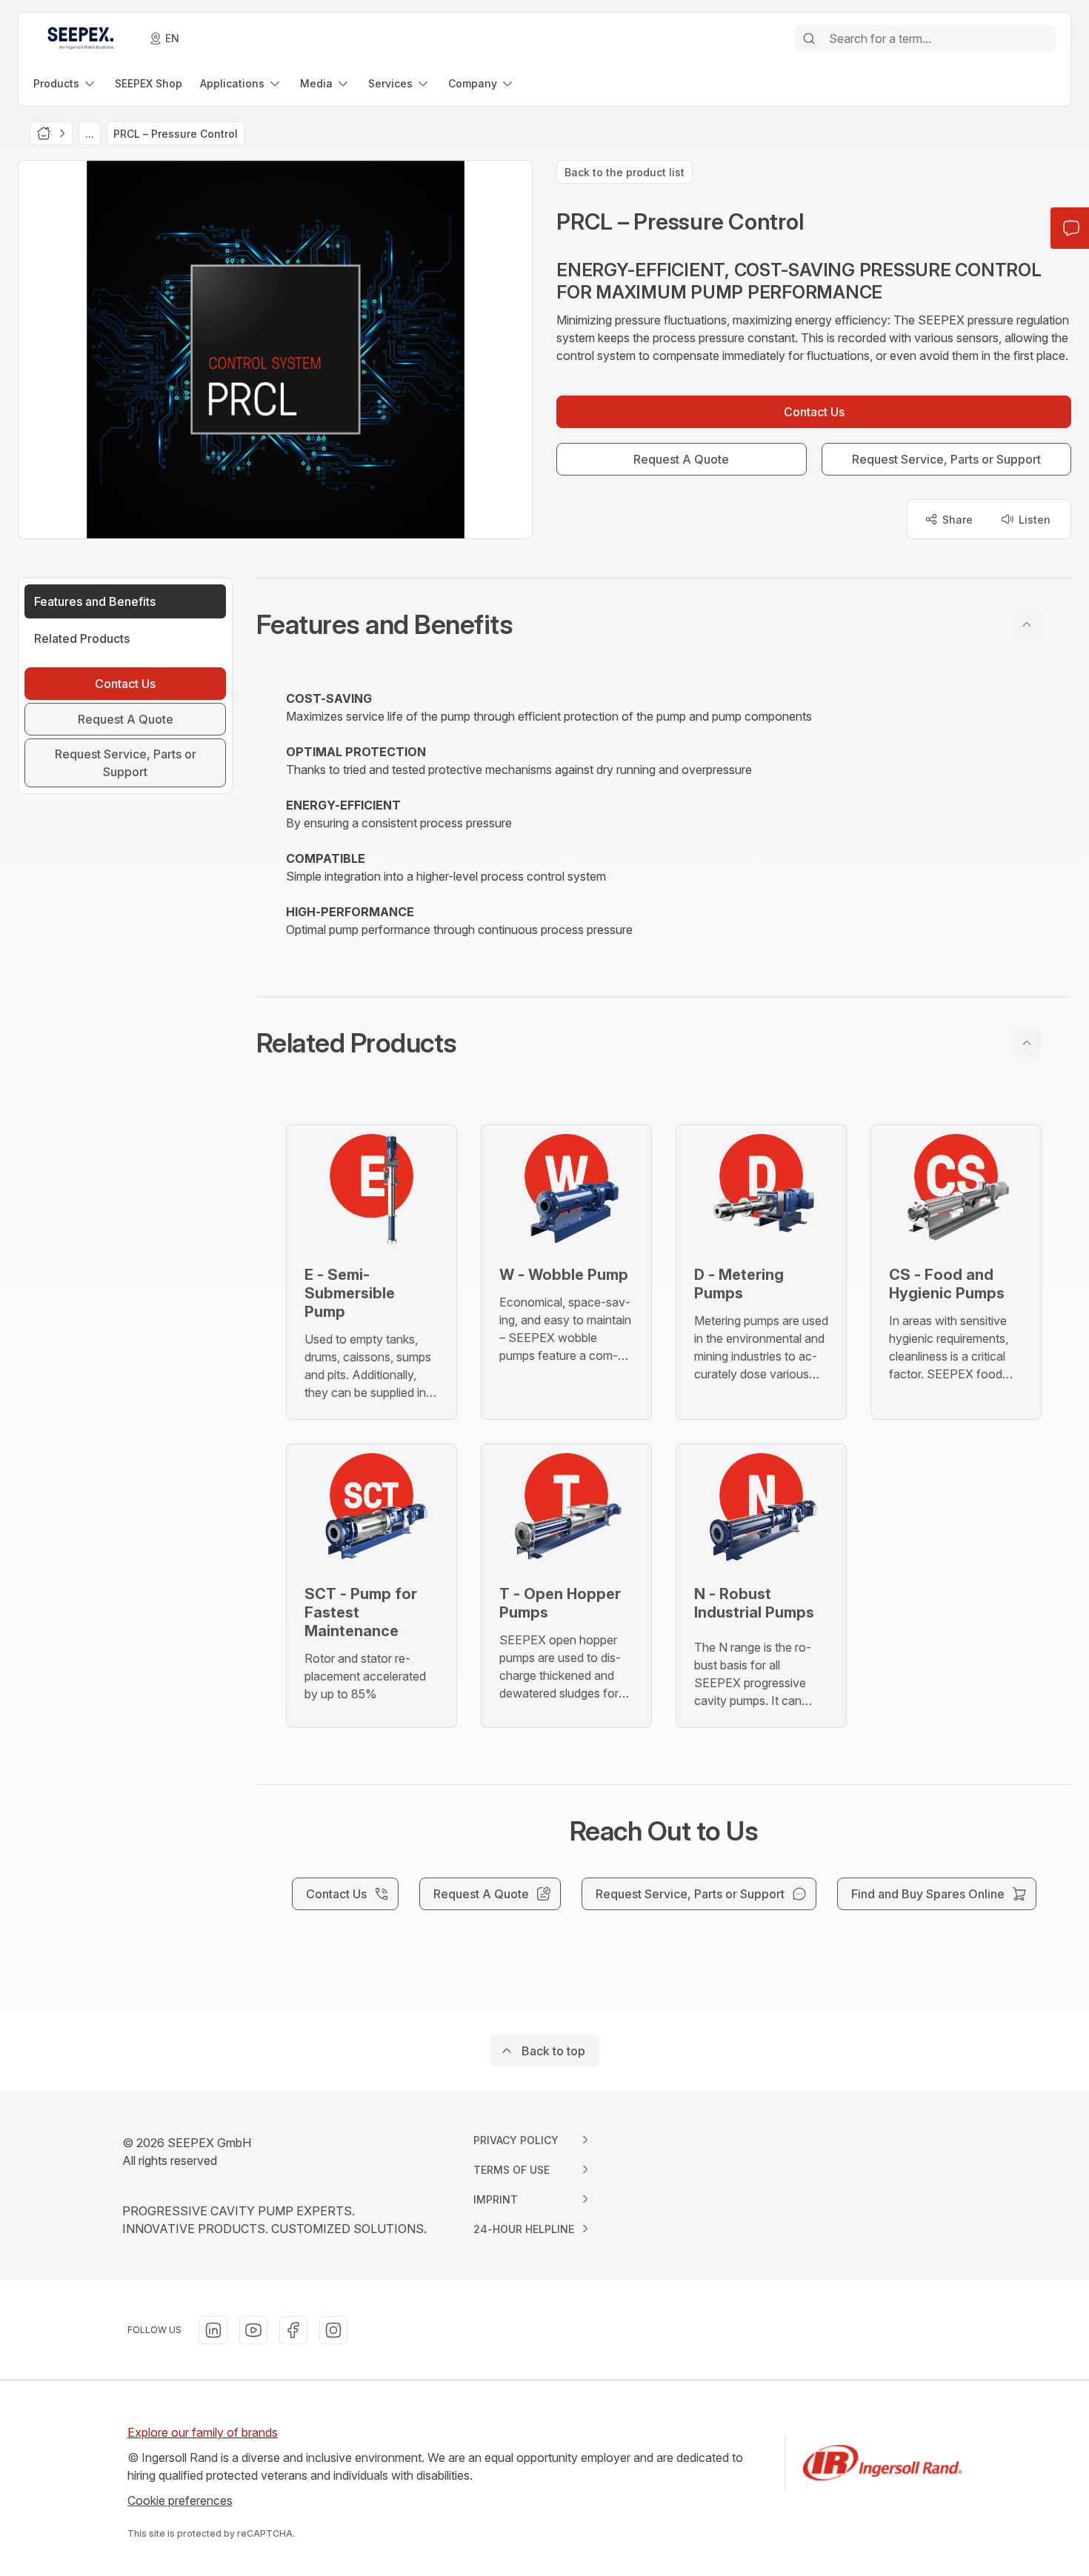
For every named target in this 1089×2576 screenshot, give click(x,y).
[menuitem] (65, 83)
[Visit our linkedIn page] (213, 2330)
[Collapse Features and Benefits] (1027, 624)
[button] (664, 624)
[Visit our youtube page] (253, 2330)
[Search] (809, 39)
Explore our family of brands (203, 2432)
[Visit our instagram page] (333, 2330)
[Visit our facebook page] (293, 2330)
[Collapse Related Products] (1027, 1043)
